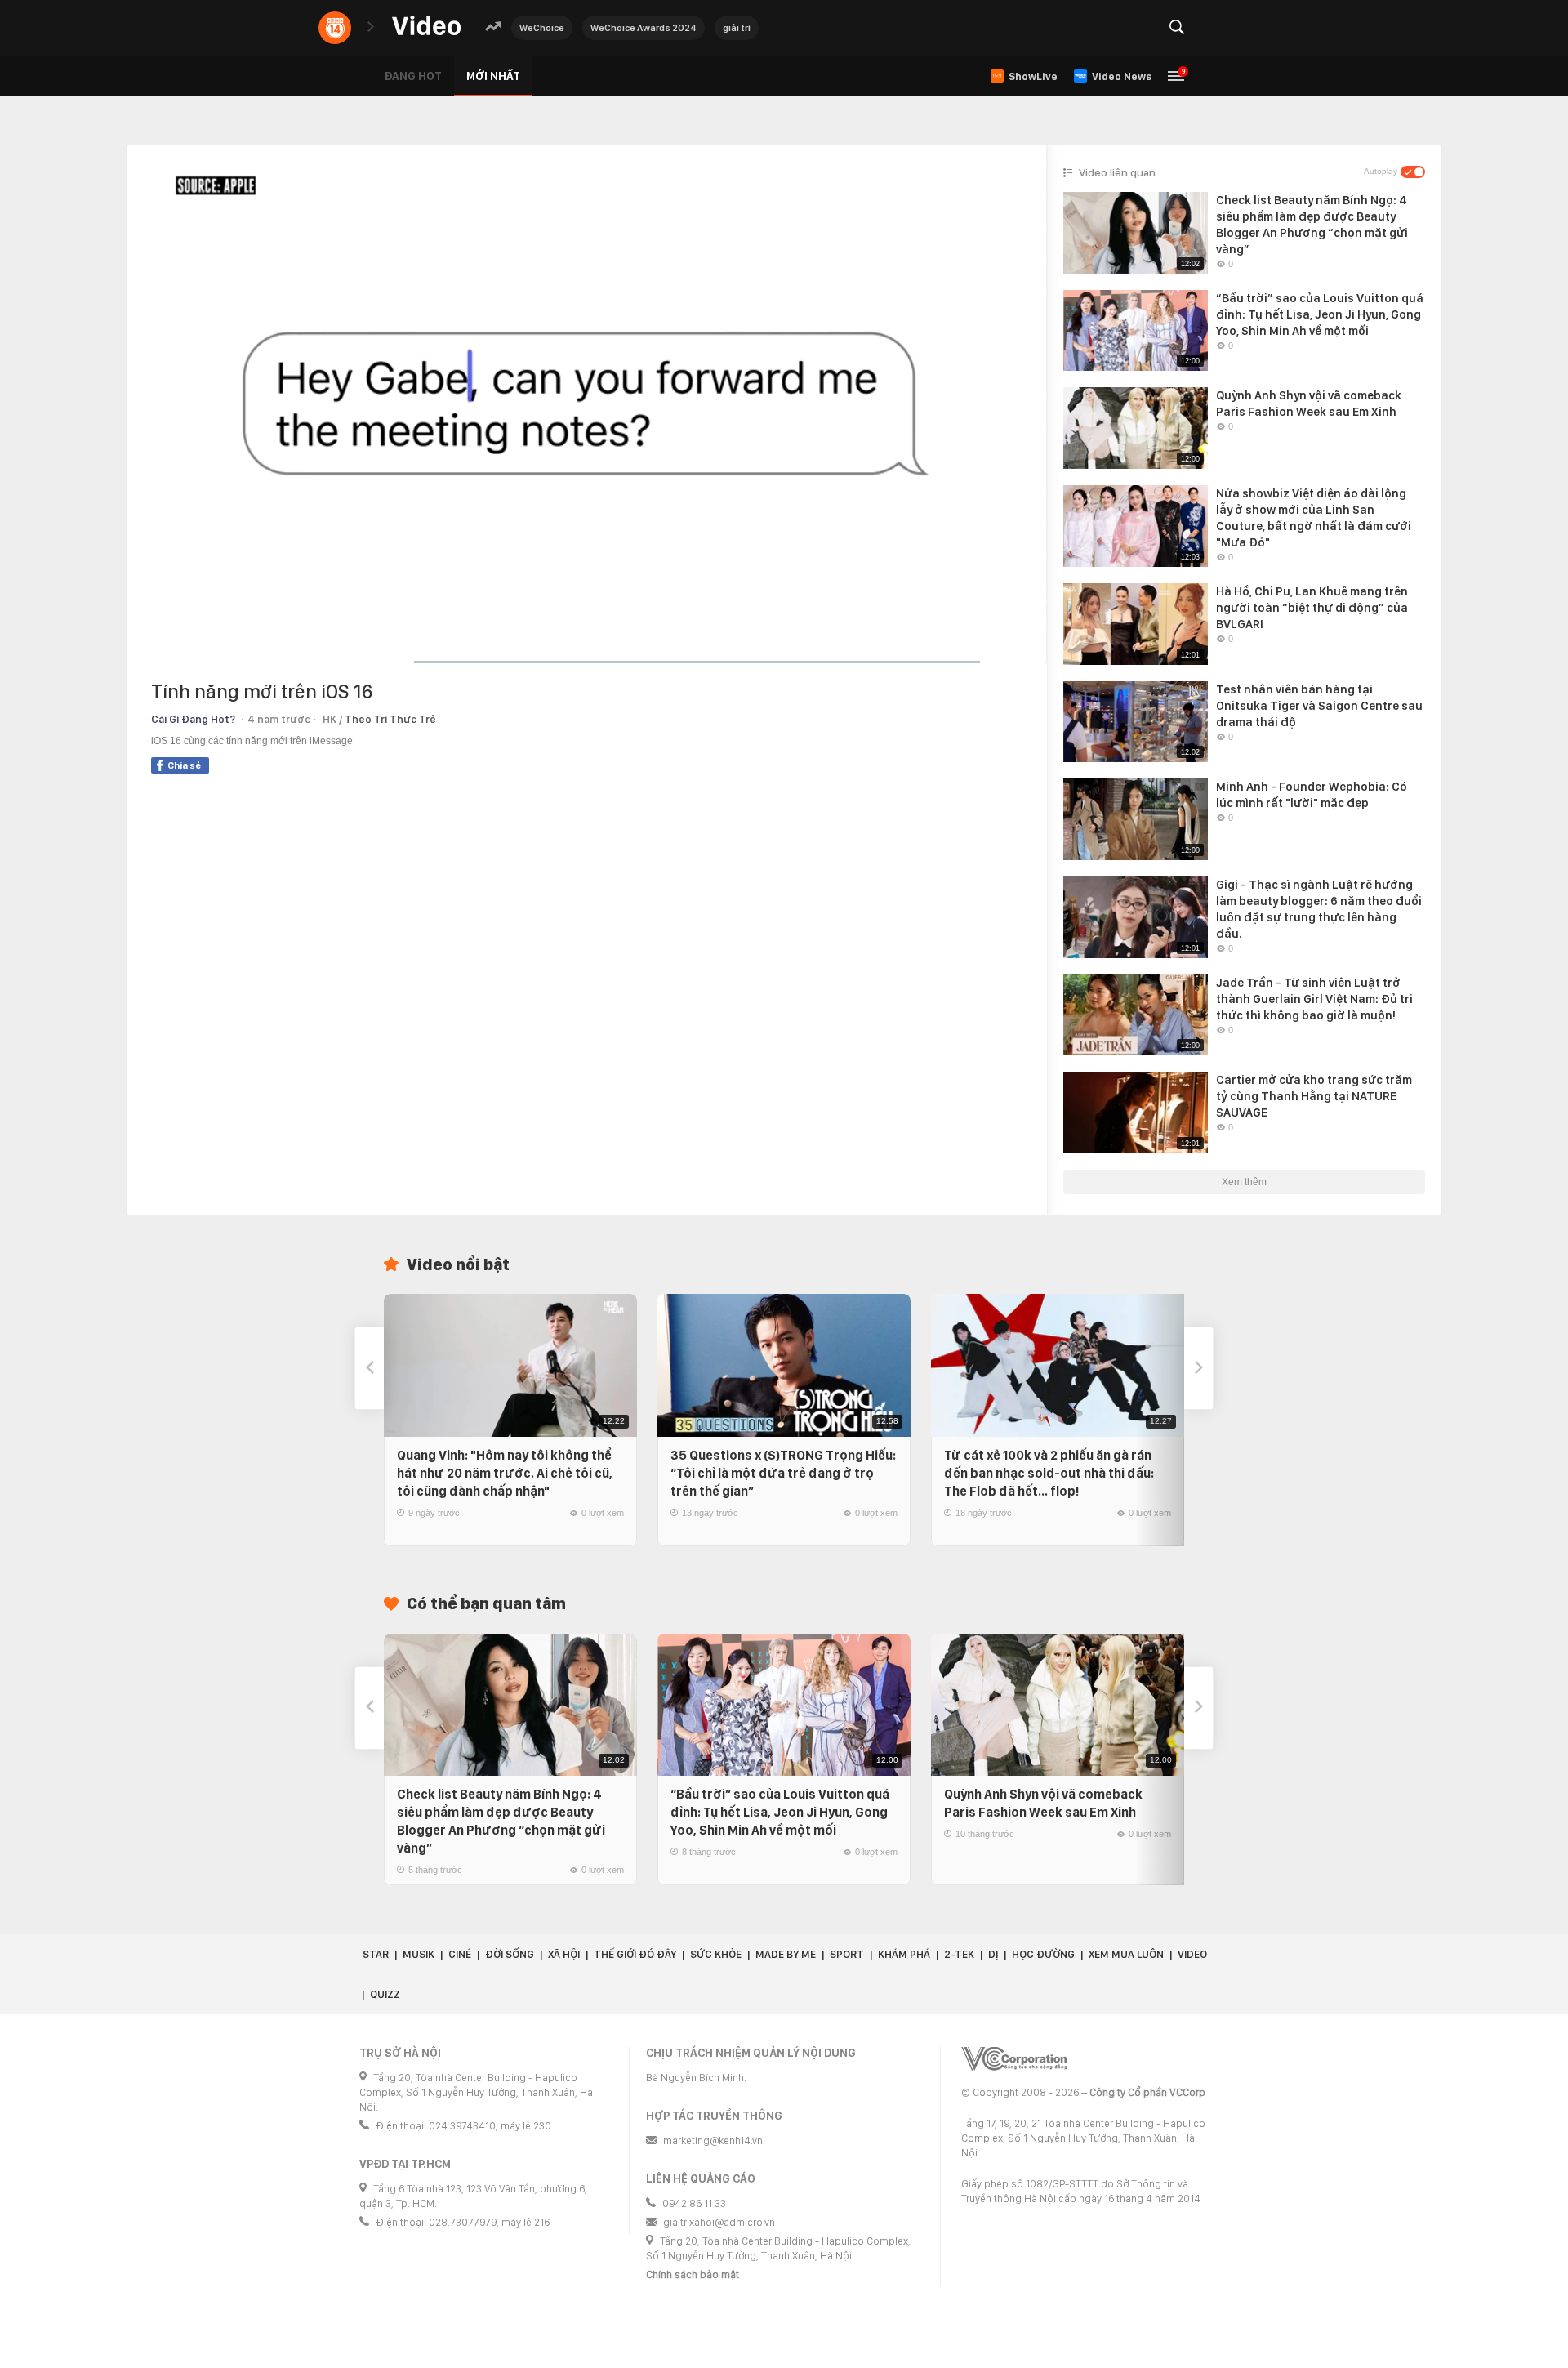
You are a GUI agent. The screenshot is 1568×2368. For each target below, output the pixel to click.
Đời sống (510, 1954)
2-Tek (959, 1954)
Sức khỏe (716, 1954)
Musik (419, 1954)
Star (376, 1954)
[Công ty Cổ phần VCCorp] (1014, 2059)
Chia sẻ (184, 765)
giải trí (737, 28)
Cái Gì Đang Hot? (193, 719)
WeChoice (542, 28)
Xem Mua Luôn (1126, 1954)
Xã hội (564, 1954)
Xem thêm (1244, 1182)
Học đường (1043, 1954)
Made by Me (786, 1954)
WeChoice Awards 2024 (644, 28)
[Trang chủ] (426, 27)
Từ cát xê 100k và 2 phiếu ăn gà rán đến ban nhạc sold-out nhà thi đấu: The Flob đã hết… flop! (1049, 1473)
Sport (847, 1954)
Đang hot (413, 76)
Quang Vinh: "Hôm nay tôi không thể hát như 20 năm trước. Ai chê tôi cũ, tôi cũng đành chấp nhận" (505, 1473)
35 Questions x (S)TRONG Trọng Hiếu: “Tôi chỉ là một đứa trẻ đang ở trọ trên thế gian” (783, 1473)
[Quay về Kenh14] (335, 28)
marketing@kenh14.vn (713, 2141)
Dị (993, 1954)
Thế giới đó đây (635, 1954)
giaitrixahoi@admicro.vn (719, 2222)
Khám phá (904, 1954)
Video (1192, 1954)
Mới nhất (493, 76)
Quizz (385, 1994)
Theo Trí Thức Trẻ (390, 719)
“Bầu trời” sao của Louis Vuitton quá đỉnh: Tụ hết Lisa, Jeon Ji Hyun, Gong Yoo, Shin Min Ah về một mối (780, 1812)
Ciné (460, 1954)
